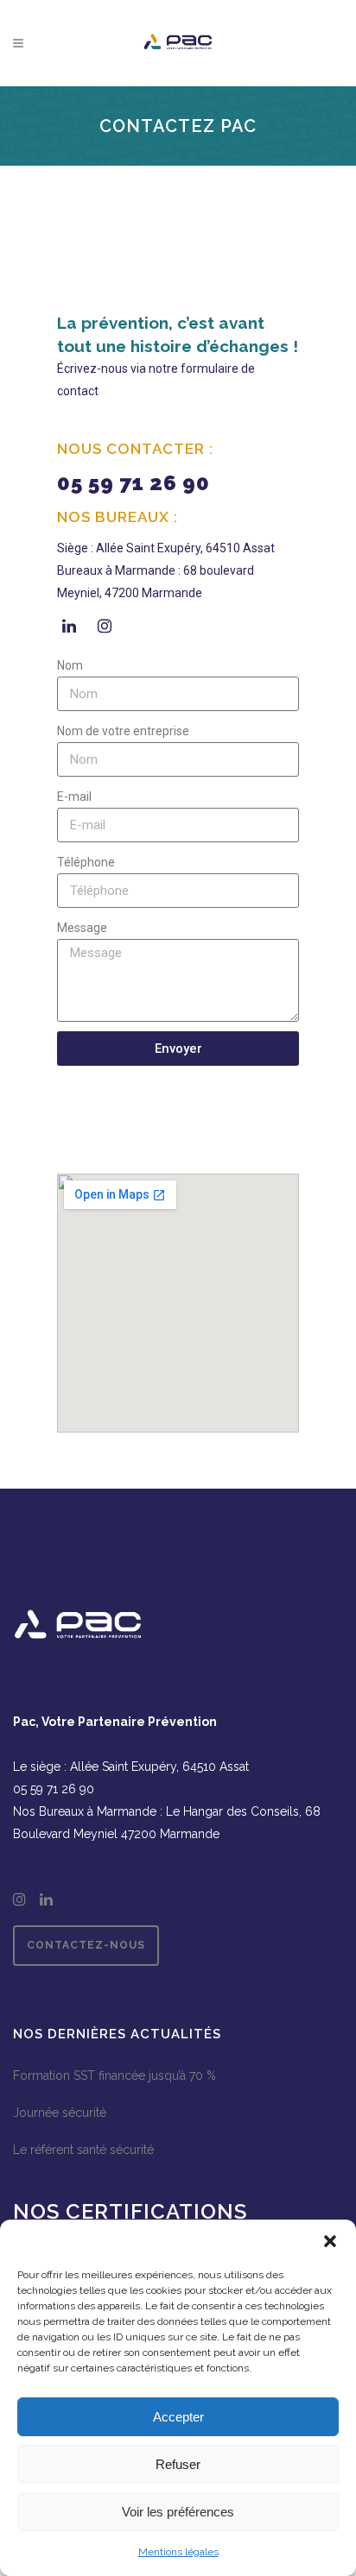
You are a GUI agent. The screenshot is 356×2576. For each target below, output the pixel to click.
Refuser (178, 2464)
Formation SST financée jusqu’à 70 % (114, 2075)
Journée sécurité (60, 2113)
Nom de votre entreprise (123, 731)
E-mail (74, 797)
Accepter (178, 2417)
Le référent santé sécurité (83, 2150)
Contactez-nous (86, 1945)
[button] (330, 2241)
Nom (70, 665)
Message (82, 928)
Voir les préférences (178, 2512)
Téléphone (86, 862)
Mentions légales (178, 2552)
